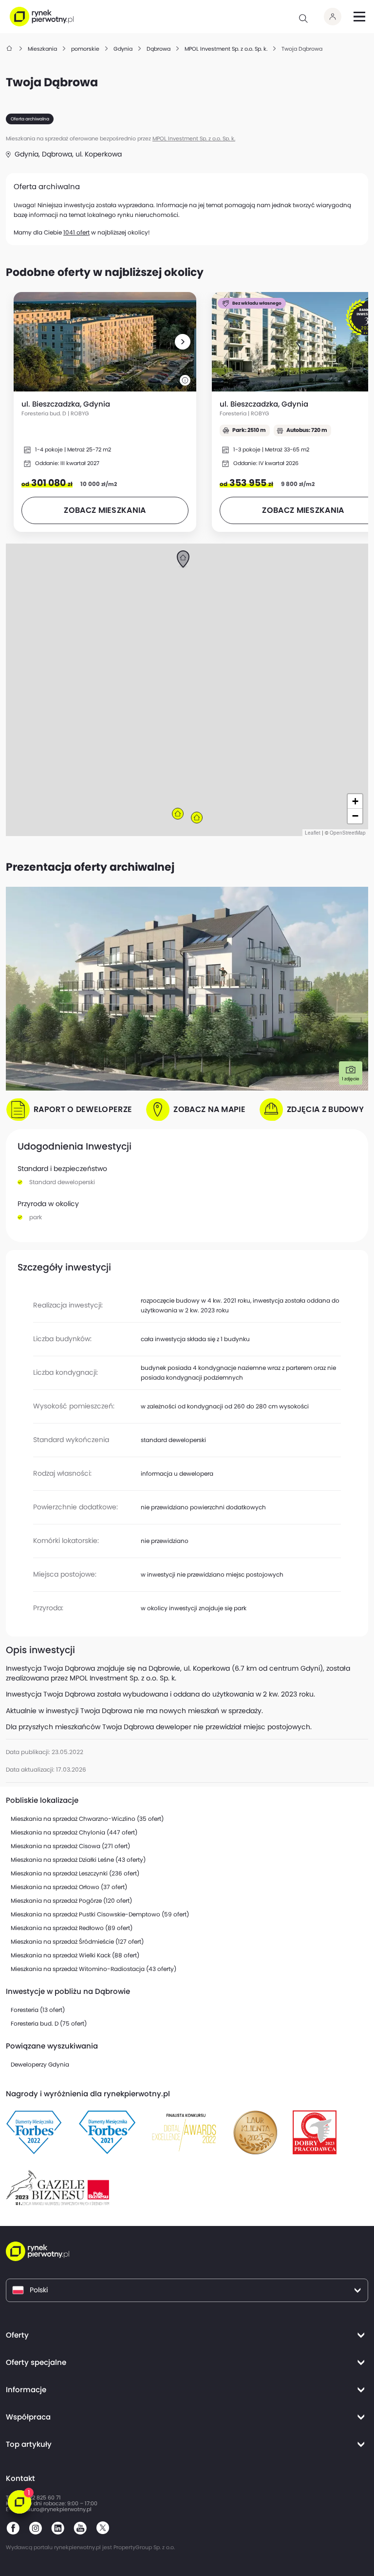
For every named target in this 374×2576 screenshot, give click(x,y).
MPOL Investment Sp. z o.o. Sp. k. (194, 139)
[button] (183, 342)
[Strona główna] (10, 49)
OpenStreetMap (348, 833)
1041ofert (76, 232)
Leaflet (313, 833)
